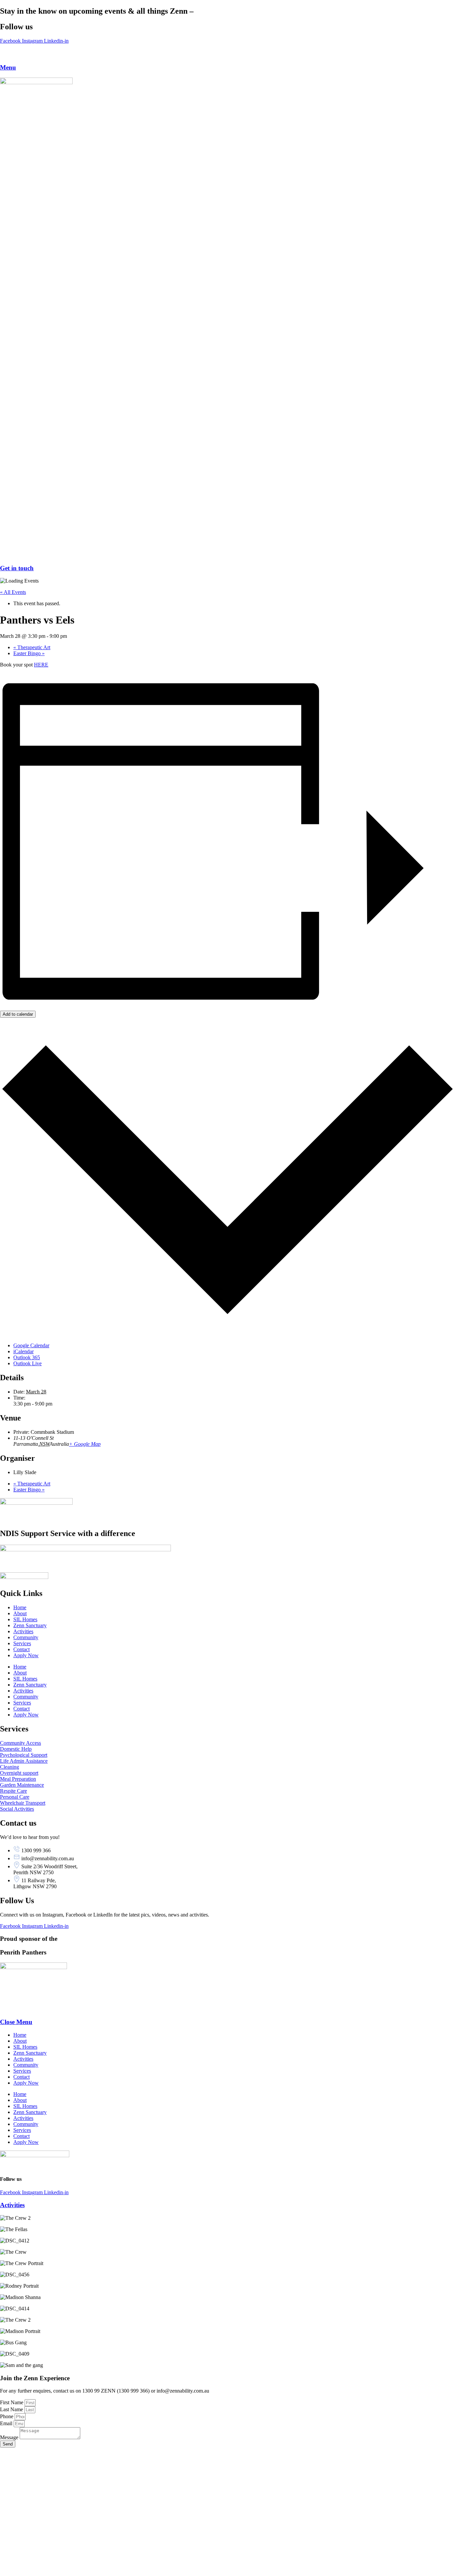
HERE (41, 665)
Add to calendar (18, 1014)
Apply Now (26, 1655)
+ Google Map (85, 1444)
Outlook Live (27, 1363)
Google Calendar (31, 1345)
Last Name (12, 2409)
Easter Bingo (29, 653)
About (20, 1613)
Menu (8, 67)
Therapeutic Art (32, 647)
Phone (7, 2416)
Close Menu (16, 2022)
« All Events (13, 592)
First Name (12, 2402)
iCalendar (23, 1351)
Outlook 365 (27, 1357)
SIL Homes (25, 1619)
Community (26, 1637)
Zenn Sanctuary (30, 1625)
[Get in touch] (227, 555)
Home (20, 1607)
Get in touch (17, 568)
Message (10, 2437)
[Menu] (6, 55)
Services (22, 1643)
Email (7, 2423)
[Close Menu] (6, 2009)
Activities (23, 1631)
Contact (21, 1649)
